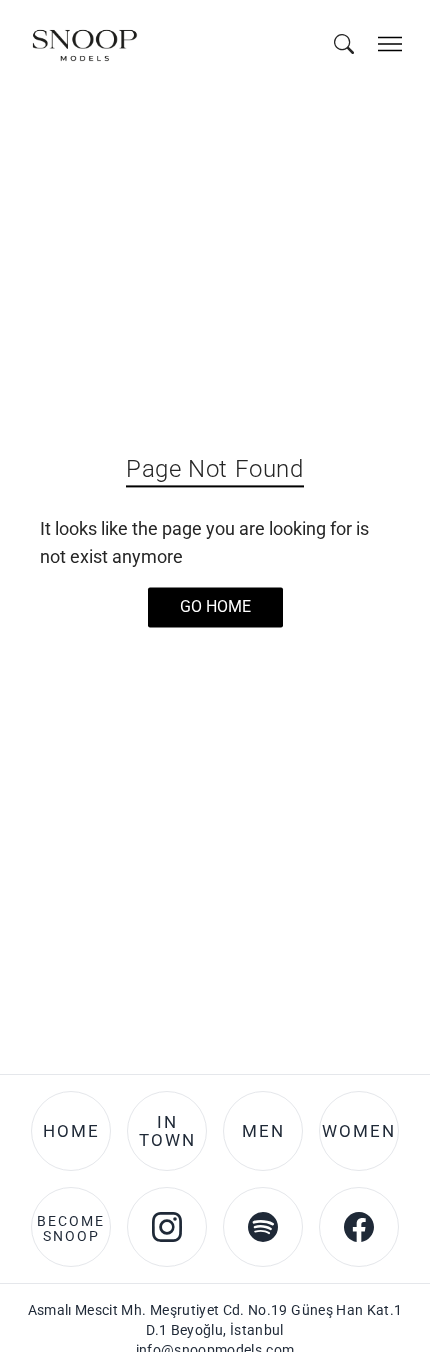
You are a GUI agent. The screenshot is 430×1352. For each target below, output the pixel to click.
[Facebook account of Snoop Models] (359, 1227)
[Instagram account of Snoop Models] (167, 1227)
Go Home (215, 607)
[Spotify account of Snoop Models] (263, 1227)
